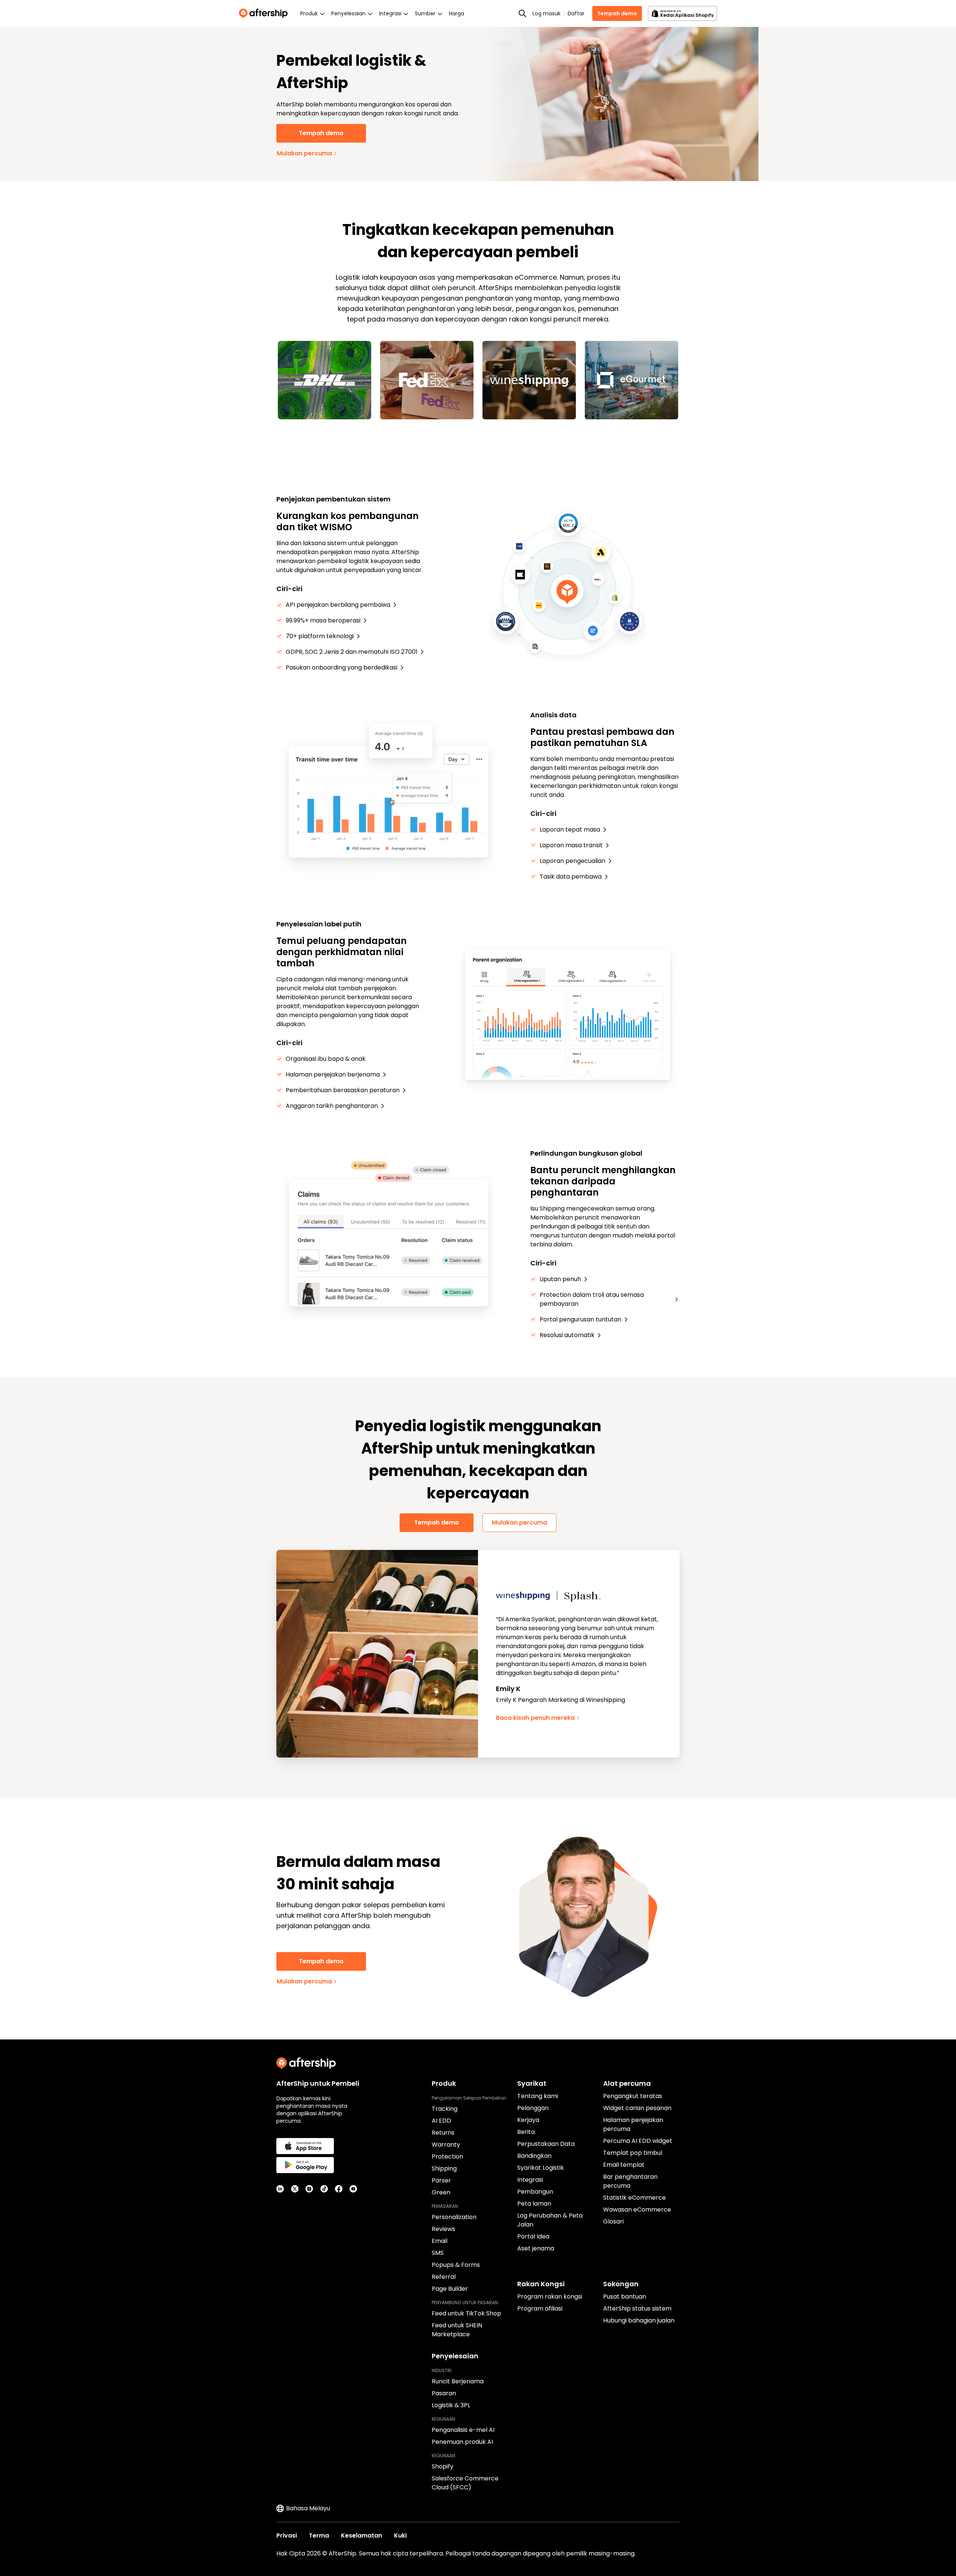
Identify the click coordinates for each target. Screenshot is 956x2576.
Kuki (400, 2535)
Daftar (576, 13)
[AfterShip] (265, 13)
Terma (319, 2535)
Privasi (287, 2535)
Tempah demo (617, 13)
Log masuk (547, 13)
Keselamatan (361, 2535)
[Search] (522, 13)
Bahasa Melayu (308, 2508)
